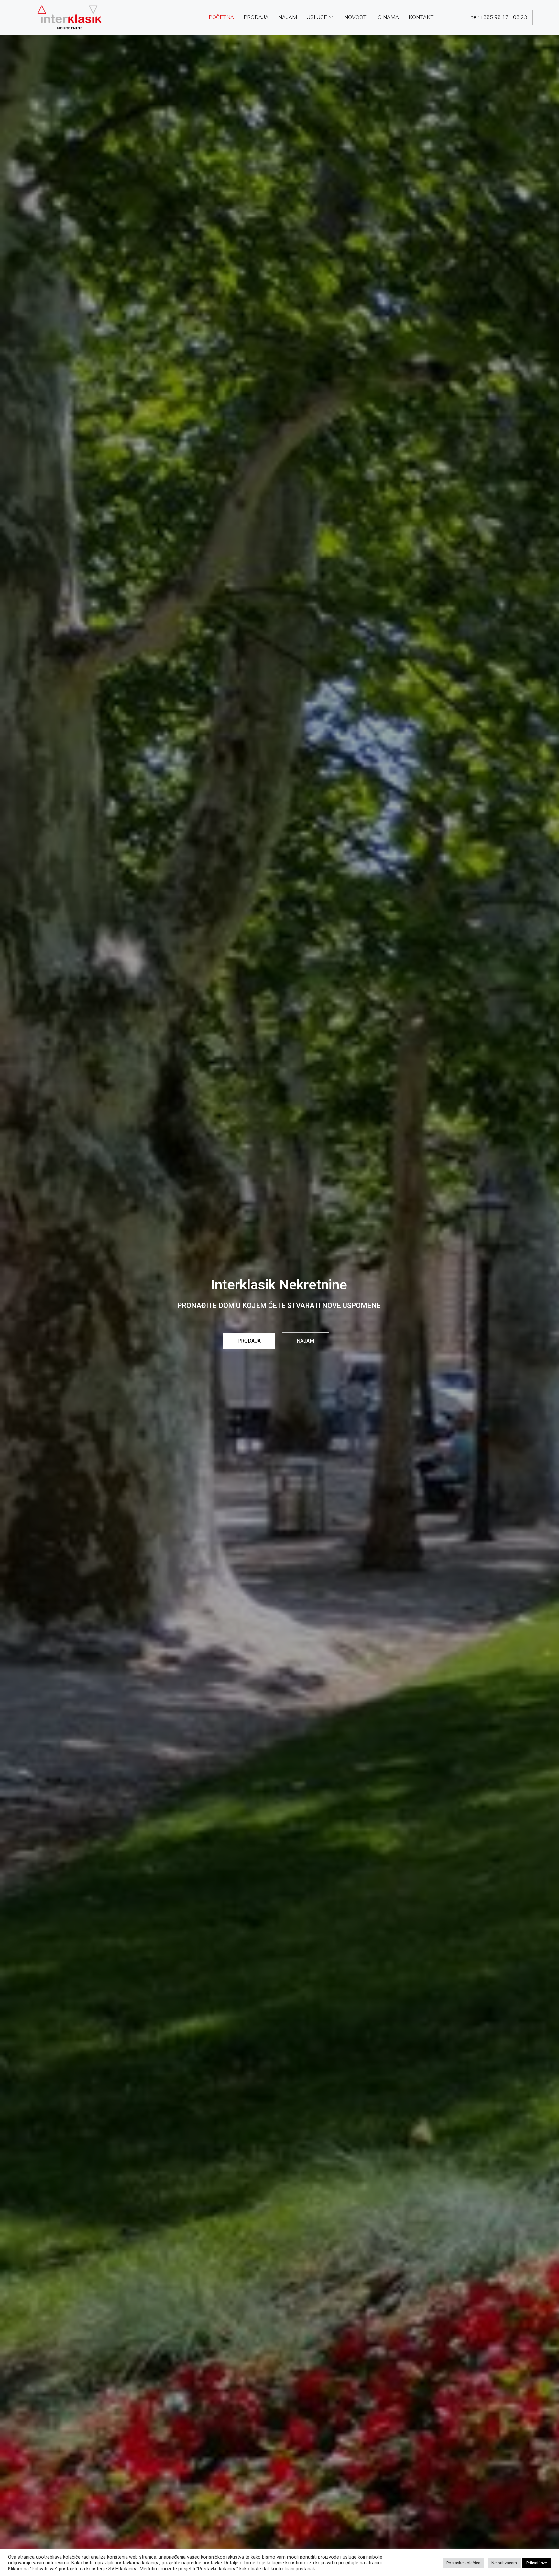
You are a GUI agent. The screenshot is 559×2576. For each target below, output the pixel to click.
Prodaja (256, 17)
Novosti (356, 17)
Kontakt (421, 17)
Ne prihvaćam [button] (504, 2563)
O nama (388, 17)
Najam (288, 17)
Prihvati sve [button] (537, 2563)
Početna (221, 17)
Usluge (317, 17)
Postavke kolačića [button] (463, 2563)
